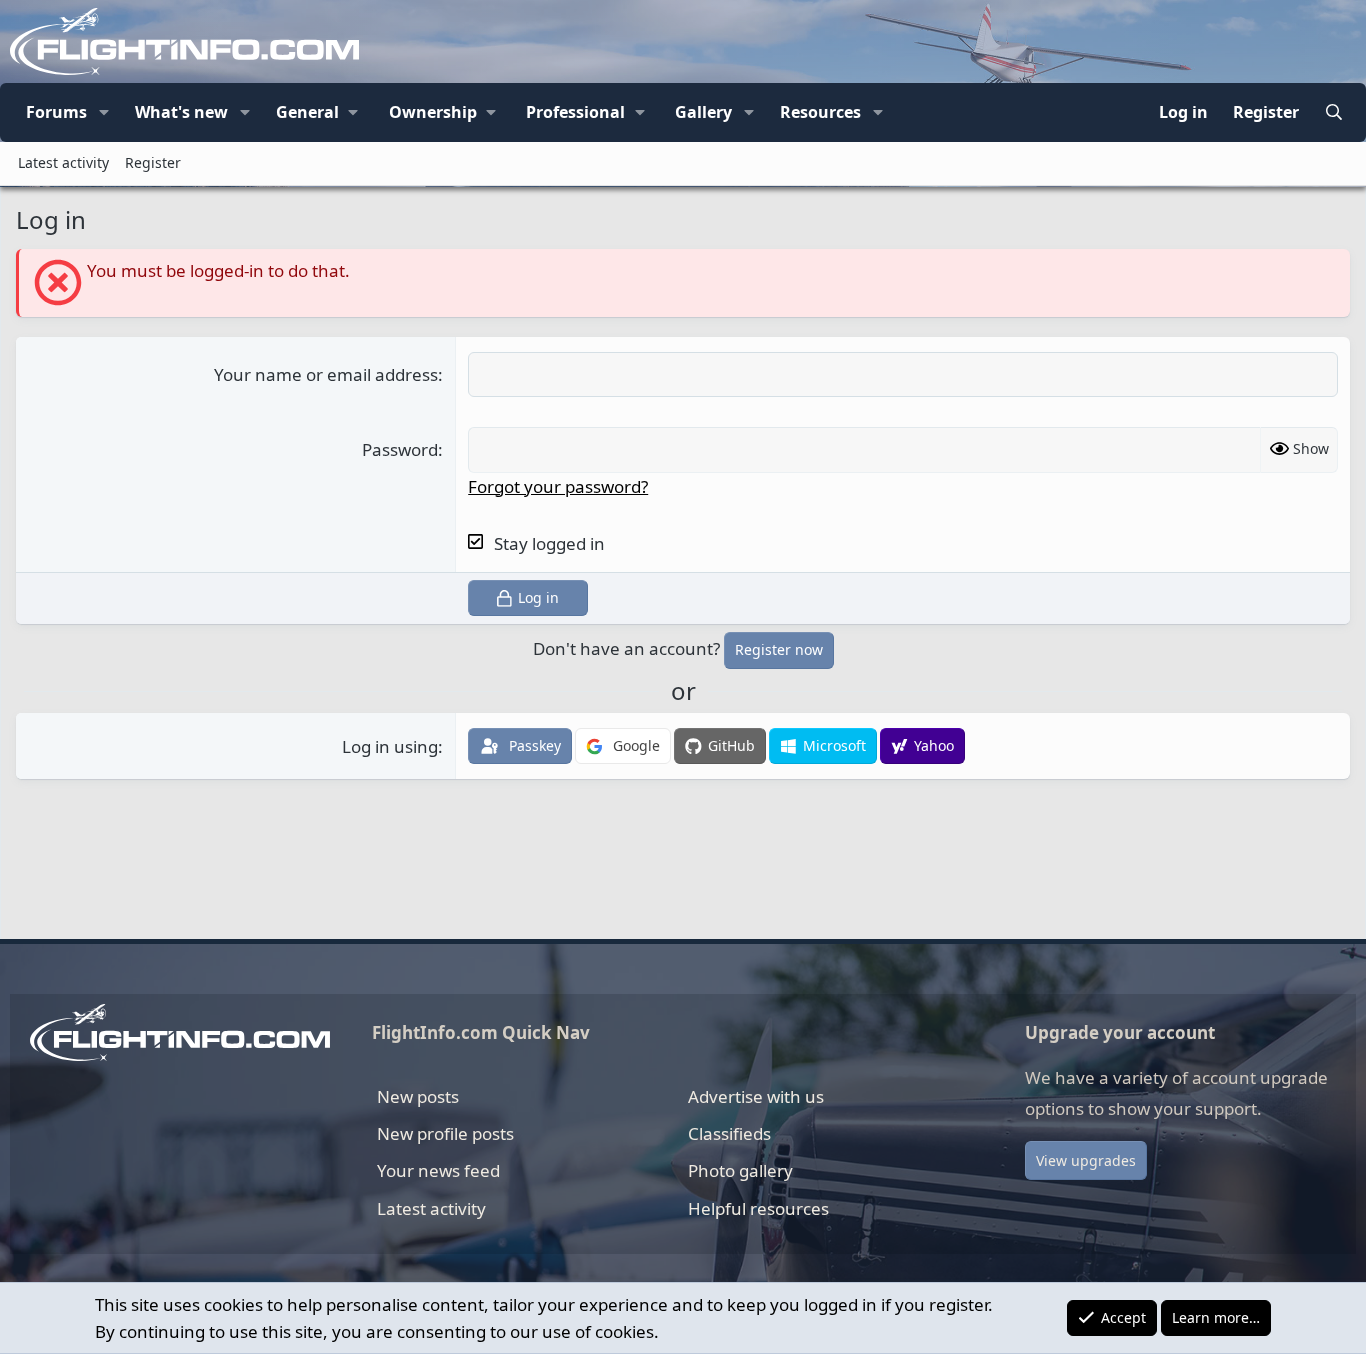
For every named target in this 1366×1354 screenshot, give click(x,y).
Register (153, 162)
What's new (181, 112)
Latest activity (63, 162)
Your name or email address (326, 374)
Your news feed (438, 1170)
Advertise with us (756, 1096)
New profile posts (445, 1133)
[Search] (1333, 113)
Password (400, 449)
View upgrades (1086, 1160)
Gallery (703, 112)
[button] (104, 113)
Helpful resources (758, 1208)
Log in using (390, 746)
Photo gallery (740, 1170)
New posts (418, 1096)
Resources (820, 112)
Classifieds (729, 1133)
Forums (56, 112)
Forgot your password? (558, 486)
